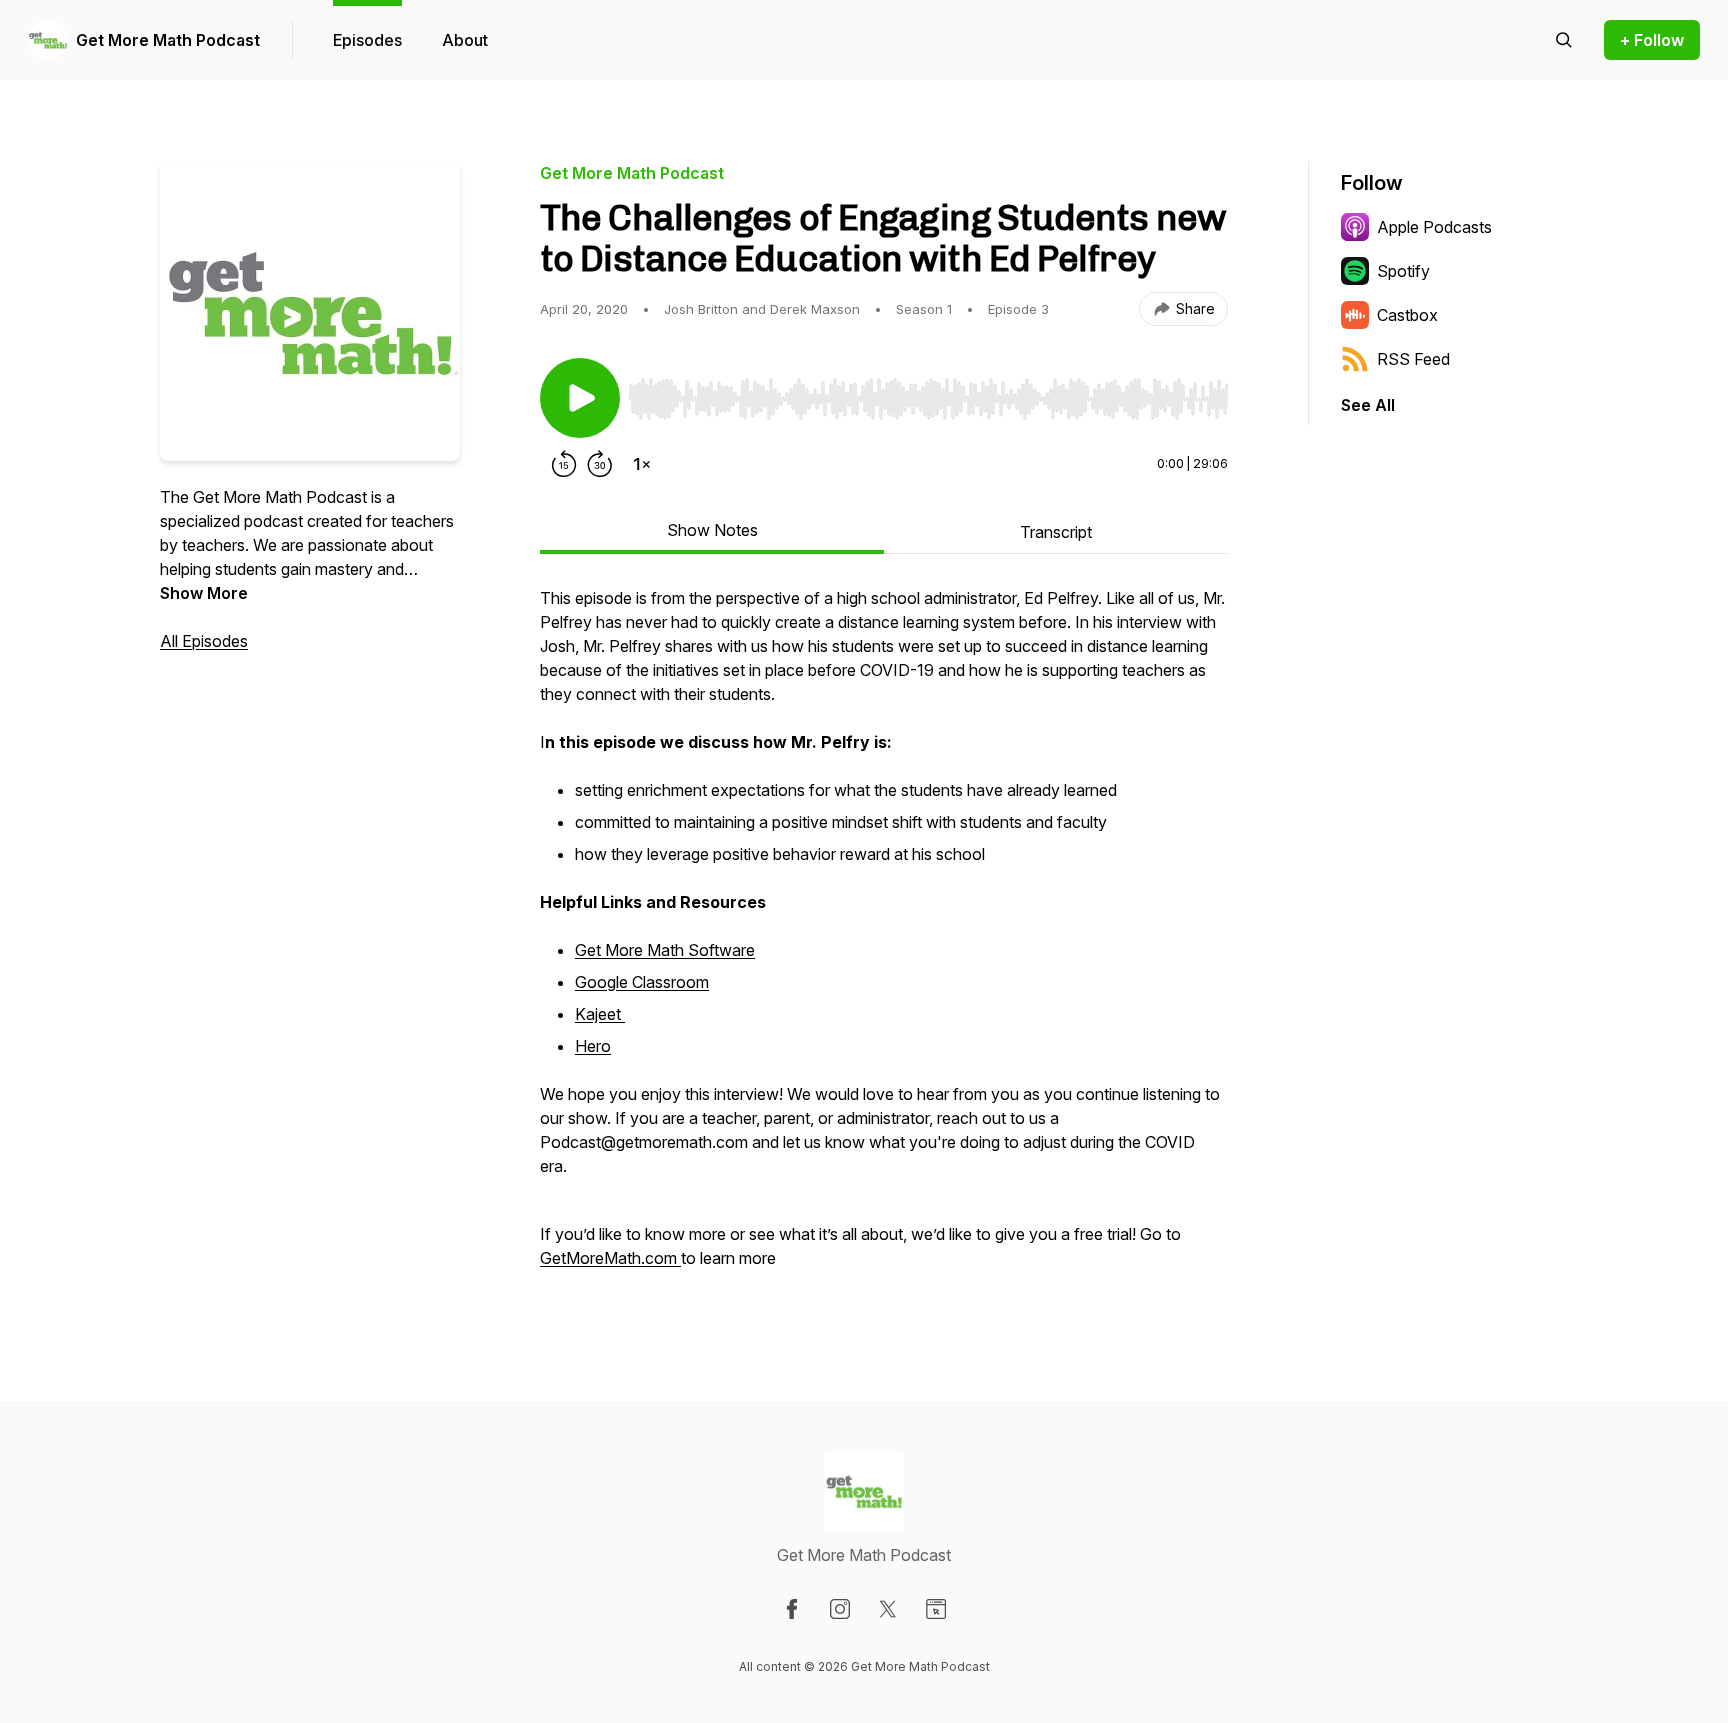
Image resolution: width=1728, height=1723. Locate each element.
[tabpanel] (884, 938)
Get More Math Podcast (168, 40)
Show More (204, 593)
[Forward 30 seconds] (600, 464)
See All (1368, 405)
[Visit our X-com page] (888, 1609)
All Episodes (204, 641)
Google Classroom (642, 982)
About (465, 40)
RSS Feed (1413, 359)
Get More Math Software (665, 950)
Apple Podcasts (1434, 227)
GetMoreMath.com (608, 1258)
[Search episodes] (1564, 40)
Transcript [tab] (1056, 532)
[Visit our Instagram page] (840, 1609)
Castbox (1407, 315)
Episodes (367, 40)
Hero (593, 1046)
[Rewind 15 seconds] (564, 464)
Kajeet (600, 1014)
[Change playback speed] (642, 464)
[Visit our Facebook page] (792, 1609)
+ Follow (1652, 40)
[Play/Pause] (580, 398)
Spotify (1403, 271)
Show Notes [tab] (712, 530)
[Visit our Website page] (936, 1609)
